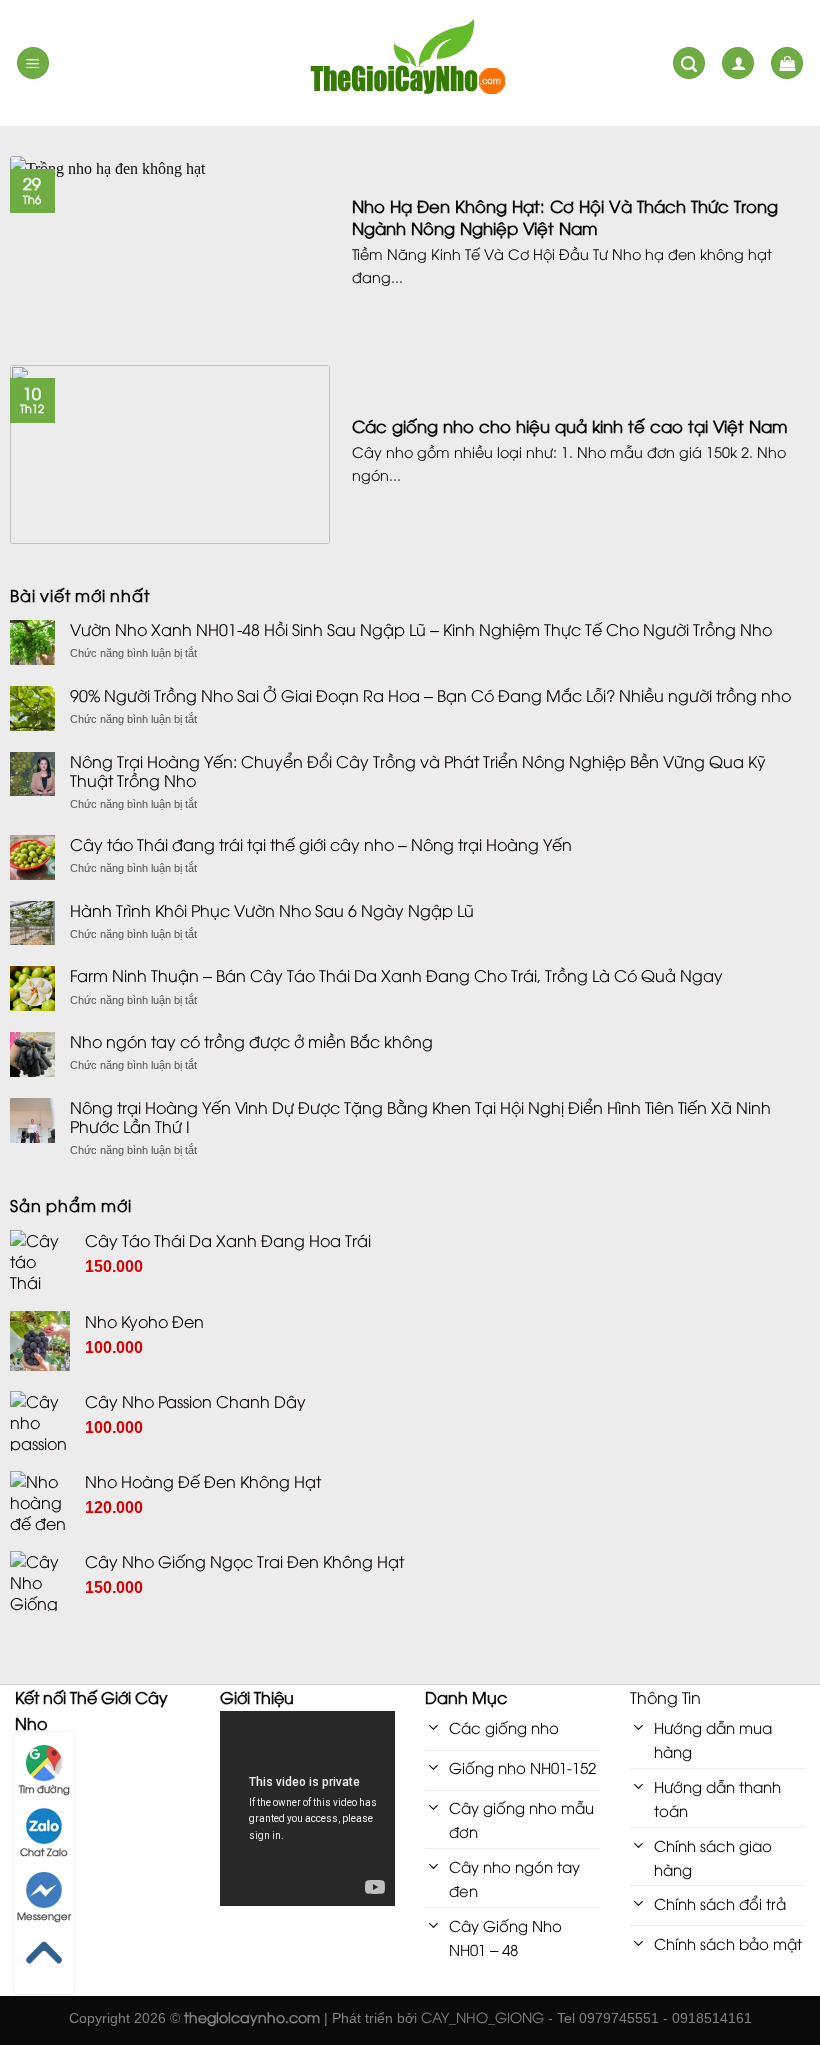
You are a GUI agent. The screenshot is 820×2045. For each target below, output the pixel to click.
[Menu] (33, 63)
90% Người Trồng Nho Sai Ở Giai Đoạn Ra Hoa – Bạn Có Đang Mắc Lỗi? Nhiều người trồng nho (430, 695)
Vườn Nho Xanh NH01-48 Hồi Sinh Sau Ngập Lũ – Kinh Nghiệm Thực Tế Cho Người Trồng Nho (421, 629)
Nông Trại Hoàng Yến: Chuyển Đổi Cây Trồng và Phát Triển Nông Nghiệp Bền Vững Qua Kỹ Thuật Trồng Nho (418, 771)
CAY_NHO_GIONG (482, 2016)
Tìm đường (44, 1788)
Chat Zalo (44, 1851)
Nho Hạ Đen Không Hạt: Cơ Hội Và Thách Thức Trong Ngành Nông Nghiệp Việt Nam (565, 216)
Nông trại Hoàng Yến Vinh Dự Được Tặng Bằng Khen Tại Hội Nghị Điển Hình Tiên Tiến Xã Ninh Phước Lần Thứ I (420, 1117)
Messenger (44, 1915)
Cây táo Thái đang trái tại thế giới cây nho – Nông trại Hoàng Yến (321, 844)
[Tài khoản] (738, 63)
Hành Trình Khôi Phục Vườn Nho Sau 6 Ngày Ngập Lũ (272, 910)
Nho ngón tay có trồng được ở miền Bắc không (251, 1041)
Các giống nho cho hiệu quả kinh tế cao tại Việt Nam (570, 426)
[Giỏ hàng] (787, 63)
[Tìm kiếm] (689, 63)
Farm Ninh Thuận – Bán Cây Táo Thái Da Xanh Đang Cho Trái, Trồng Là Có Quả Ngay (396, 975)
